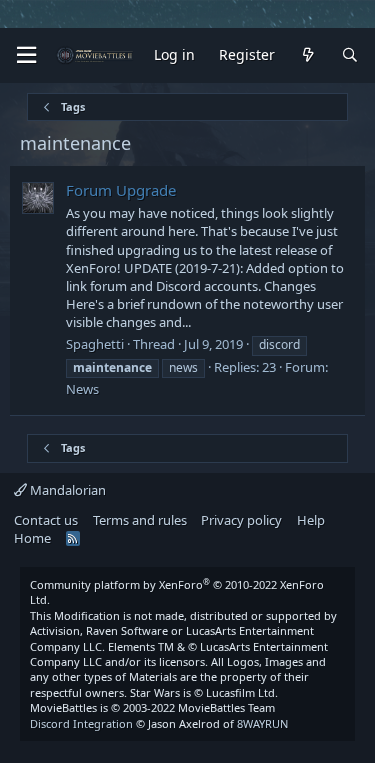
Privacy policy (241, 520)
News (82, 389)
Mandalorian (66, 490)
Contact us (46, 520)
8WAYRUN (262, 723)
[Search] (350, 55)
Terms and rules (140, 520)
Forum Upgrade (121, 190)
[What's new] (308, 55)
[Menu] (26, 55)
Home (32, 538)
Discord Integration (81, 723)
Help (311, 520)
